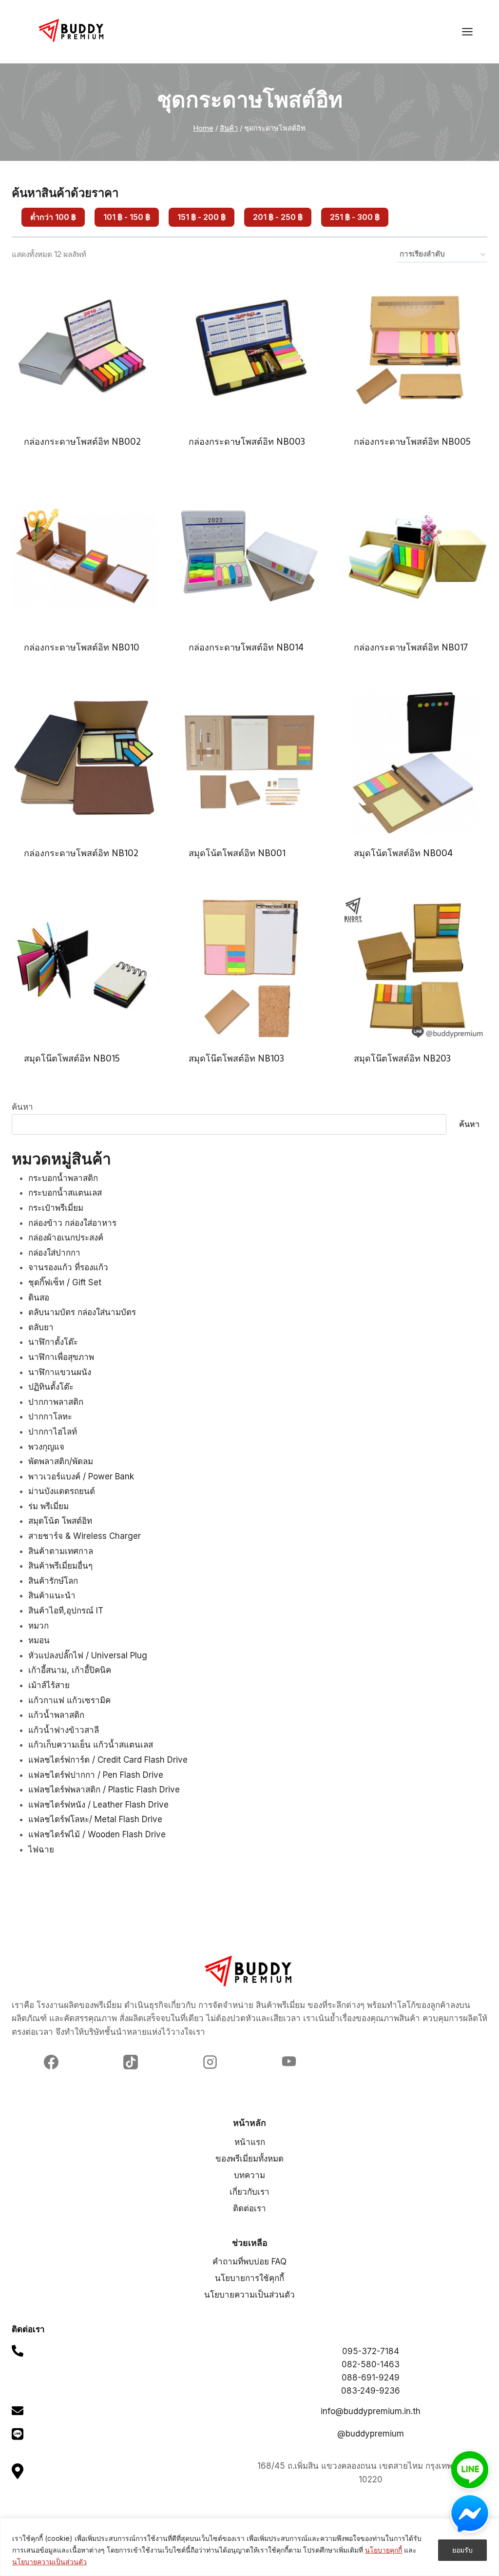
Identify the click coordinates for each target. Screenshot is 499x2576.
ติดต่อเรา (249, 2208)
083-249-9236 (371, 2391)
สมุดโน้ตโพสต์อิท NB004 (403, 853)
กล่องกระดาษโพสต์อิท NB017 (411, 647)
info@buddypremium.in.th (371, 2411)
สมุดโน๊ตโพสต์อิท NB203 (402, 1058)
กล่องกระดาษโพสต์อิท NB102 (81, 853)
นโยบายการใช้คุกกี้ (249, 2278)
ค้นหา (22, 1107)
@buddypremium (371, 2434)
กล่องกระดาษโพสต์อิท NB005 (412, 442)
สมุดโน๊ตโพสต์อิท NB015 (72, 1058)
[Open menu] (472, 31)
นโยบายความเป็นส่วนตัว (49, 2562)
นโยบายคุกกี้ (384, 2550)
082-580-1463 (371, 2364)
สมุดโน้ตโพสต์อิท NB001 (237, 853)
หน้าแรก (250, 2142)
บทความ (249, 2175)
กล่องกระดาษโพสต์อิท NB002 (82, 442)
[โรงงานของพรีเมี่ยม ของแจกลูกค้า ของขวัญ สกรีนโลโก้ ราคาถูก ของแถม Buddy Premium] (72, 30)
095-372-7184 (371, 2351)
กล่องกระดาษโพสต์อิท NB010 (82, 647)
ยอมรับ (462, 2550)
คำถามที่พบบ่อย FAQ (249, 2261)
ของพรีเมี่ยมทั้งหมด (249, 2159)
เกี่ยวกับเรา (249, 2192)
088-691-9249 (371, 2378)
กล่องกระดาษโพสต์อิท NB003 (247, 442)
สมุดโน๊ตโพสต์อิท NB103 (236, 1058)
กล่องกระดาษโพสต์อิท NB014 (246, 647)
